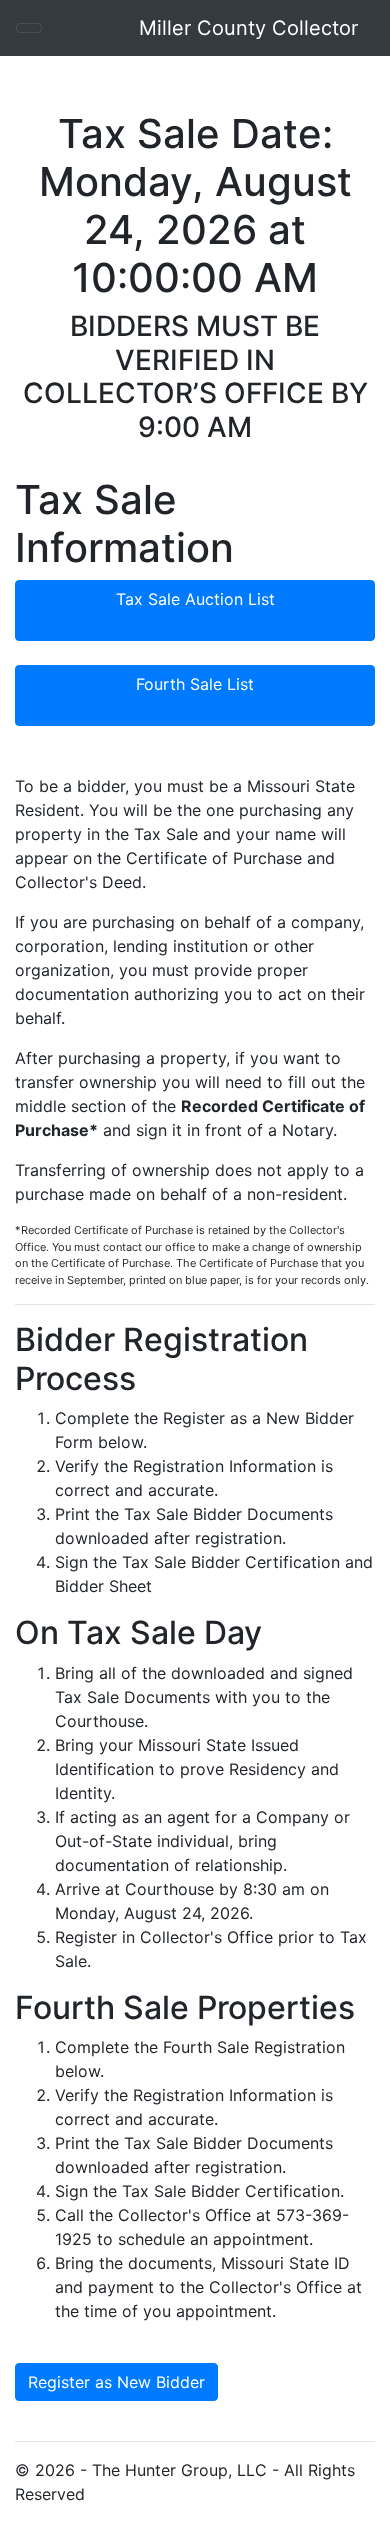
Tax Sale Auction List (195, 599)
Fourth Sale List (195, 684)
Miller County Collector (248, 28)
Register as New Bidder (116, 2382)
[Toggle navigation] (29, 28)
